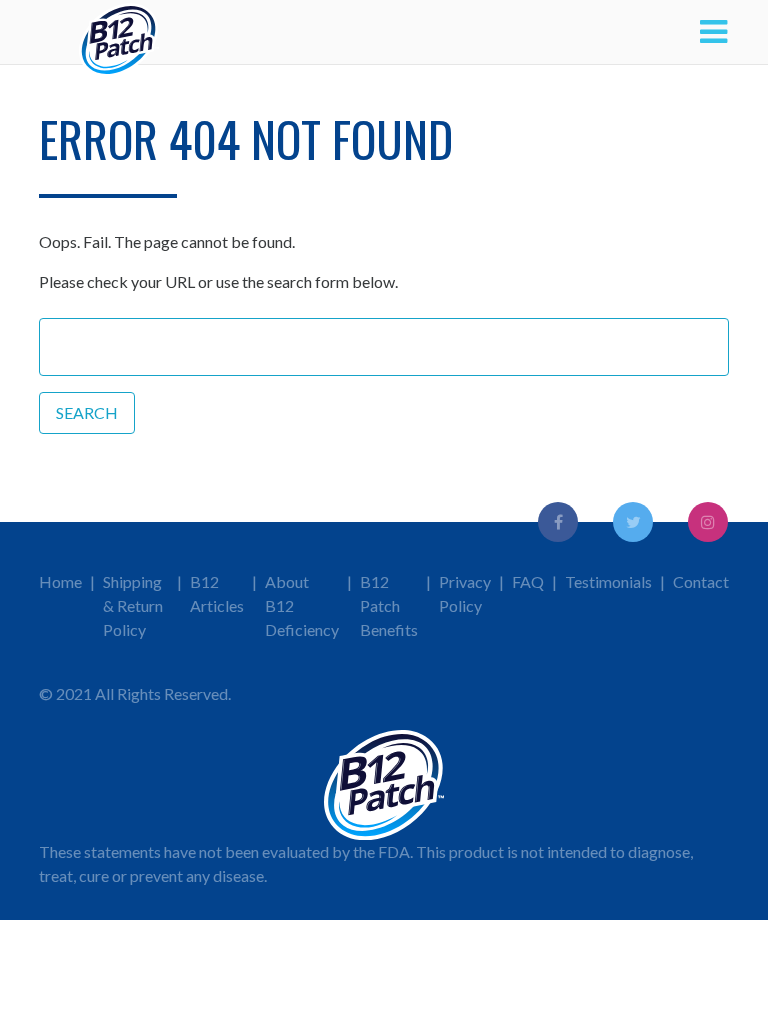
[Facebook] (558, 522)
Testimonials (608, 581)
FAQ (528, 581)
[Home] (119, 32)
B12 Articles (217, 593)
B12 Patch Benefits (389, 605)
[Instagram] (708, 522)
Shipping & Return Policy (133, 605)
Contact (701, 581)
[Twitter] (633, 522)
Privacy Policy (465, 593)
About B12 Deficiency (302, 605)
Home (60, 581)
